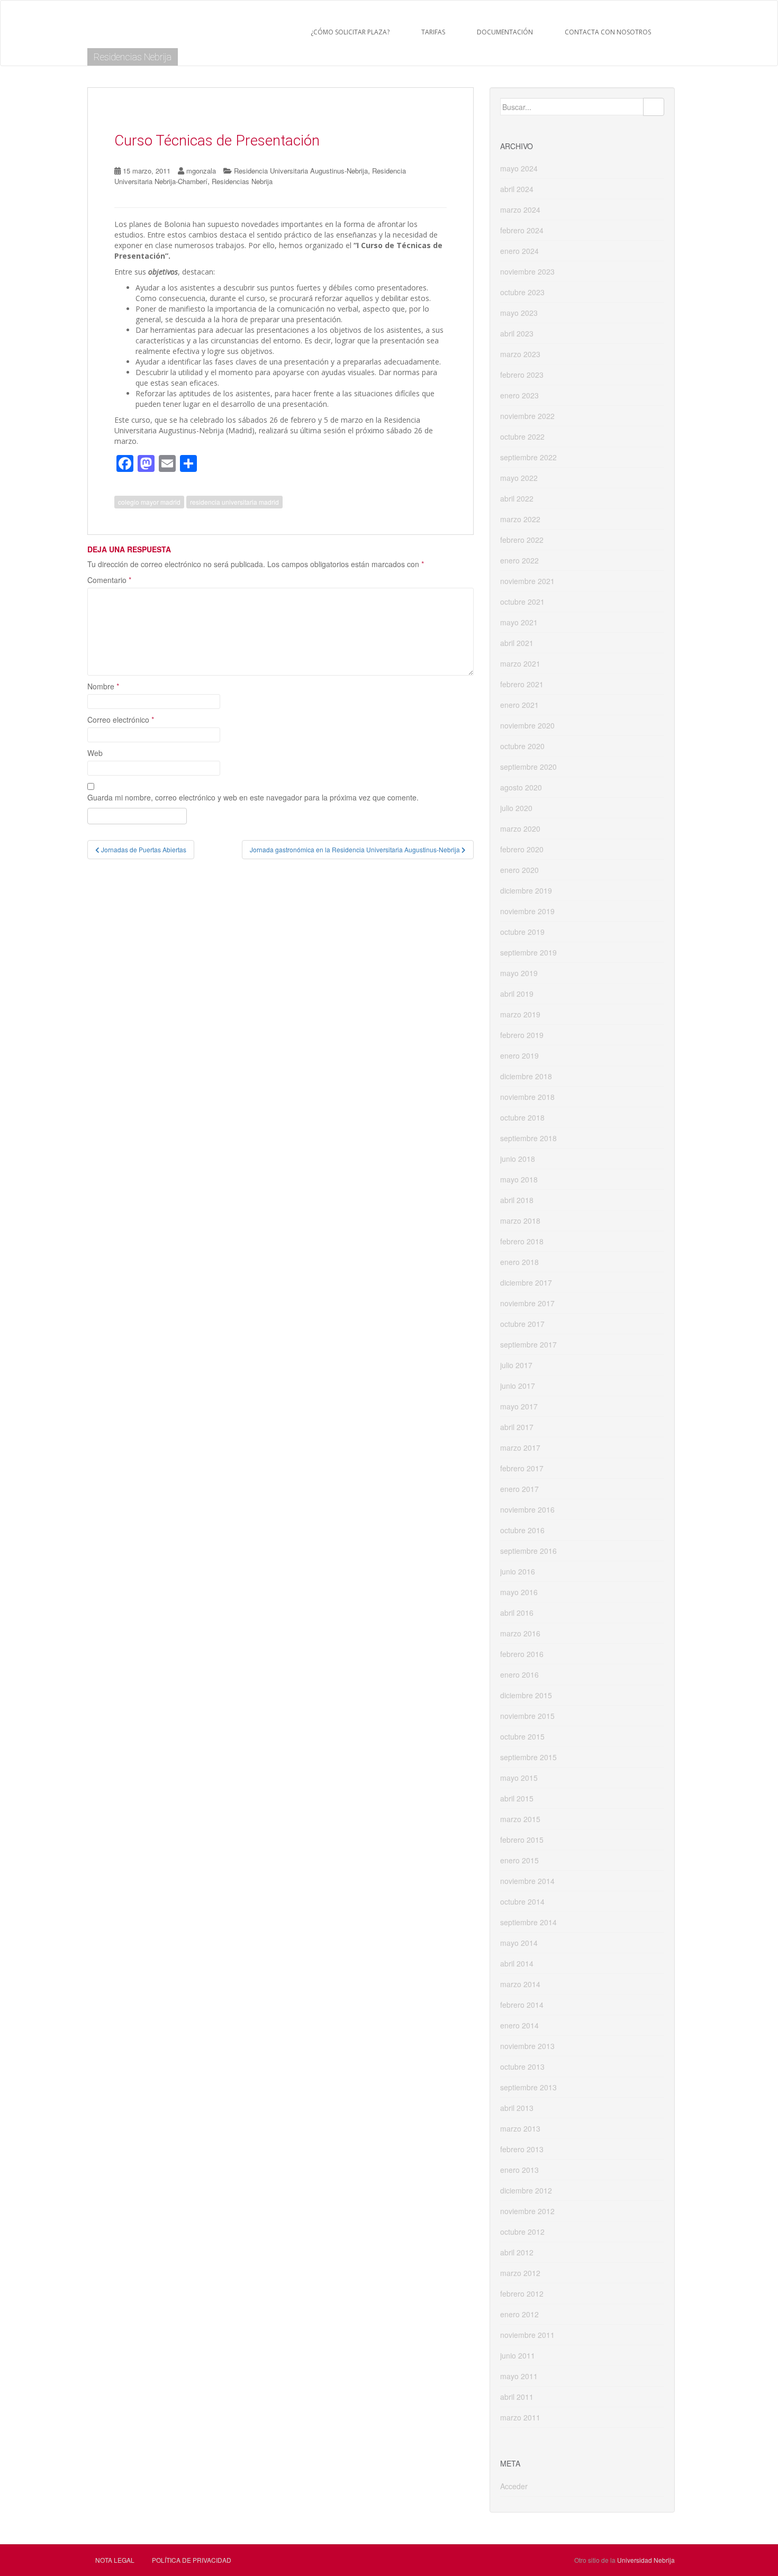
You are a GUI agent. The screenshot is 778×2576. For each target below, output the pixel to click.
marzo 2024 (520, 210)
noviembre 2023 (527, 271)
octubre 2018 (522, 1117)
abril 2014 (517, 1963)
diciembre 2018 (526, 1076)
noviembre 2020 (527, 725)
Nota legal (115, 2560)
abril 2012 (517, 2252)
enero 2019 (519, 1055)
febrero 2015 (522, 1840)
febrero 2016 (522, 1654)
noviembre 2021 (527, 581)
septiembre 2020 (528, 767)
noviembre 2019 (527, 911)
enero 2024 (519, 251)
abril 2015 (517, 1798)
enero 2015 (519, 1860)
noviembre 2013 (527, 2046)
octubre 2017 (522, 1324)
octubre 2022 (522, 436)
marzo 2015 (520, 1819)
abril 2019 (517, 994)
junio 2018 (518, 1159)
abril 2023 (517, 333)
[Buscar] (654, 107)
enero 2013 (519, 2170)
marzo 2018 (520, 1221)
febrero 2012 (522, 2293)
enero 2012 (519, 2314)
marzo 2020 (520, 829)
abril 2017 (517, 1427)
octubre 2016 (522, 1530)
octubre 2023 (522, 292)
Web (95, 753)
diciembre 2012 (526, 2190)
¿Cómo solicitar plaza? (350, 32)
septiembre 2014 (528, 1922)
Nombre (103, 686)
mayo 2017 (519, 1406)
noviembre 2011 (527, 2335)
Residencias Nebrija (133, 57)
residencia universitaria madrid (234, 502)
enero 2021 (519, 705)
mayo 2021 (519, 622)
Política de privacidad (192, 2560)
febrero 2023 (522, 375)
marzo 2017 (520, 1448)
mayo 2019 (519, 973)
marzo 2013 (520, 2128)
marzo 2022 (520, 519)
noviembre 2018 (527, 1097)
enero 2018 (519, 1262)
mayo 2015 (519, 1778)
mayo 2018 (519, 1179)
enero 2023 (519, 395)
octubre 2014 (522, 1901)
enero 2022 (519, 560)
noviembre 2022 (527, 416)
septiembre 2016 (528, 1551)
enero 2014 (519, 2025)
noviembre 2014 (527, 1881)
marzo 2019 (520, 1014)
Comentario (109, 580)
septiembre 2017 (528, 1344)
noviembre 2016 (527, 1509)
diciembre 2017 (526, 1282)
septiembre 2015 (528, 1757)
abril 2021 (517, 643)
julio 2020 (516, 808)
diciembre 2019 (526, 890)
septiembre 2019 (528, 952)
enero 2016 (519, 1674)
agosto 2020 (521, 787)
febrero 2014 (522, 2005)
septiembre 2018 (528, 1138)
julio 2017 (516, 1365)
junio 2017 (518, 1386)
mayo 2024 (519, 168)
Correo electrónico (121, 720)
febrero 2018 (522, 1241)
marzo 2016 (520, 1633)
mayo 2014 (519, 1943)
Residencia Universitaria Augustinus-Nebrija (301, 171)
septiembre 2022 (528, 457)
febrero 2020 (522, 849)
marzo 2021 (520, 663)
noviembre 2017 (527, 1303)
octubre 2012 (522, 2232)
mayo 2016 (519, 1592)
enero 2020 (519, 870)
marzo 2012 (520, 2273)
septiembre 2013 (528, 2087)
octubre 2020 (522, 746)
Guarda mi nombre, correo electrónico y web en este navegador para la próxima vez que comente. (253, 797)
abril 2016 (517, 1613)
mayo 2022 (519, 478)
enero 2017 (519, 1489)
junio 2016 (518, 1571)
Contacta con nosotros (608, 32)
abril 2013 (517, 2108)
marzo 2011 (520, 2417)
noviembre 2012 (527, 2211)
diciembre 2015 (526, 1695)
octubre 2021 (522, 602)
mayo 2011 (519, 2376)
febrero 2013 (522, 2149)
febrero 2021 (522, 684)
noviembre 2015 (527, 1716)
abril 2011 (517, 2397)
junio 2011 (518, 2355)
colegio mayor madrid (149, 502)
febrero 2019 (522, 1035)
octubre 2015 (522, 1736)
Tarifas (433, 32)
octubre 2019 (522, 932)
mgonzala (201, 171)
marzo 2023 (520, 354)
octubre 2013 (522, 2067)
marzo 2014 (520, 1984)
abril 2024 (517, 189)
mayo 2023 (519, 313)
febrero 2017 (522, 1468)
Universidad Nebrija (646, 2560)
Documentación (505, 32)
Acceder (514, 2486)
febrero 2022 (522, 540)
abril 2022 (517, 498)
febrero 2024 (522, 230)
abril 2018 (517, 1200)
